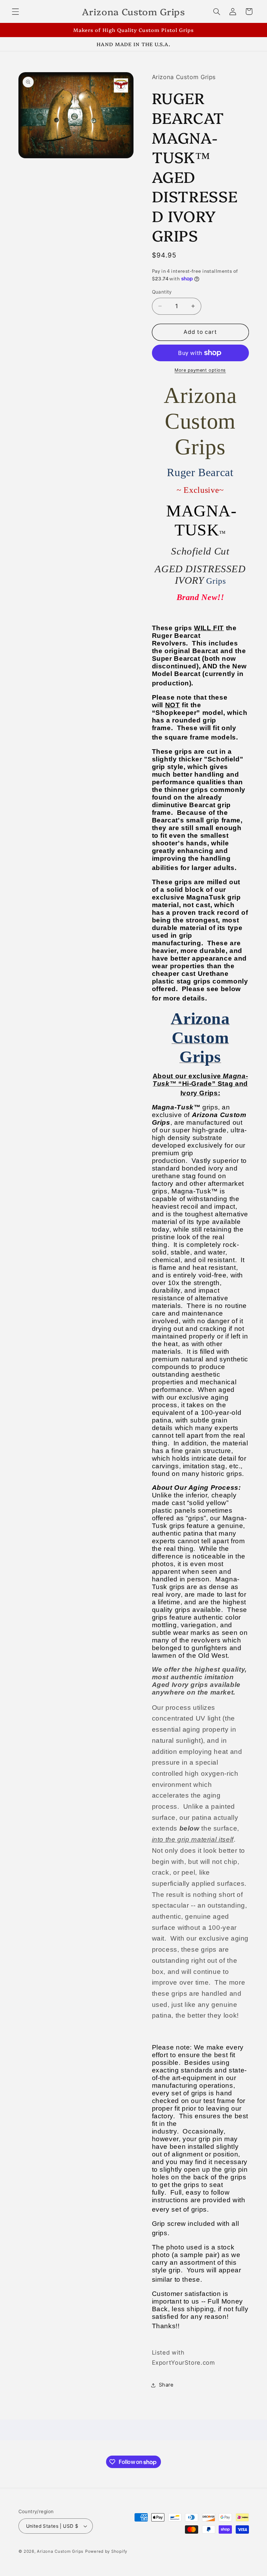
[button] (15, 11)
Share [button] (166, 2385)
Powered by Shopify (106, 2551)
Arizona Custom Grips (60, 2551)
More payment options (200, 370)
